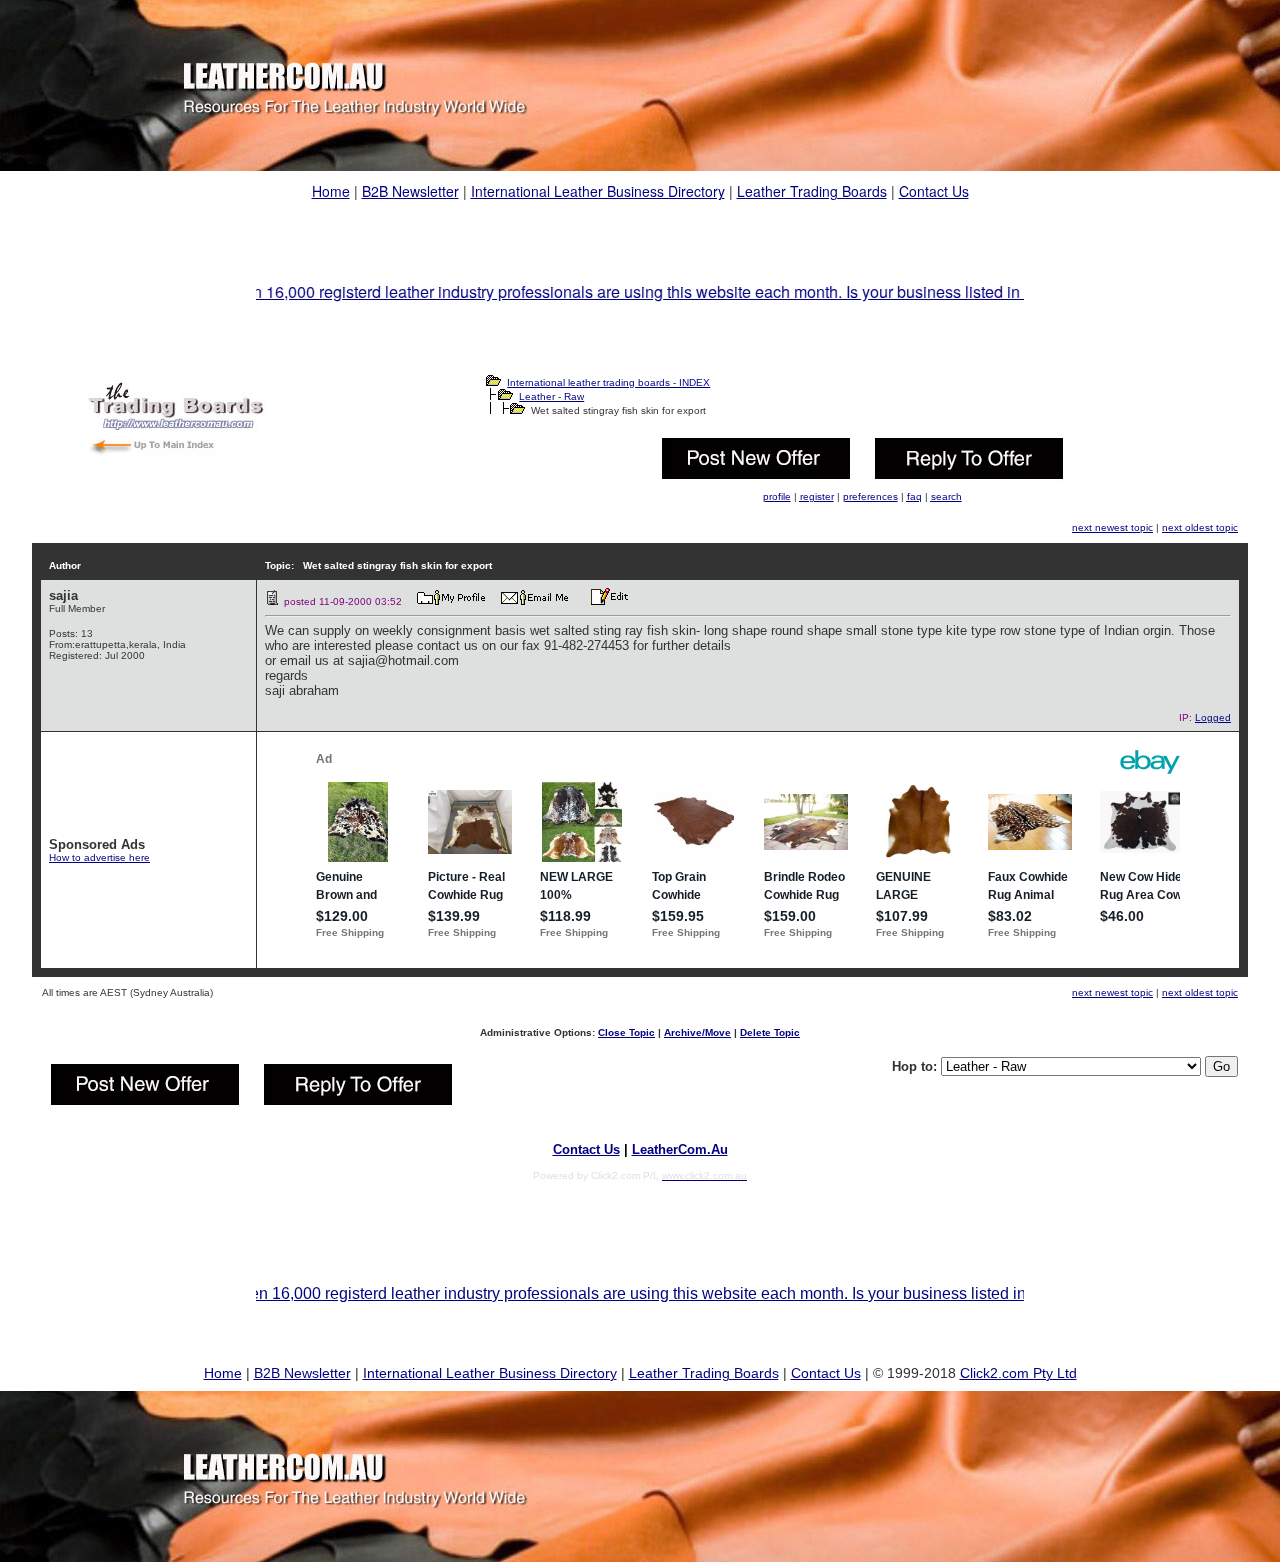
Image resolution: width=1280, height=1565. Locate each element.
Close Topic (626, 1032)
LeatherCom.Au (680, 1149)
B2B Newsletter (410, 191)
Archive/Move (697, 1032)
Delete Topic (770, 1032)
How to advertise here (99, 857)
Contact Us (934, 191)
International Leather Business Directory (598, 191)
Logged (1213, 717)
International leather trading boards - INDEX (608, 382)
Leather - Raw (551, 396)
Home (331, 191)
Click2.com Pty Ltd (1018, 1373)
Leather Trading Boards (812, 191)
